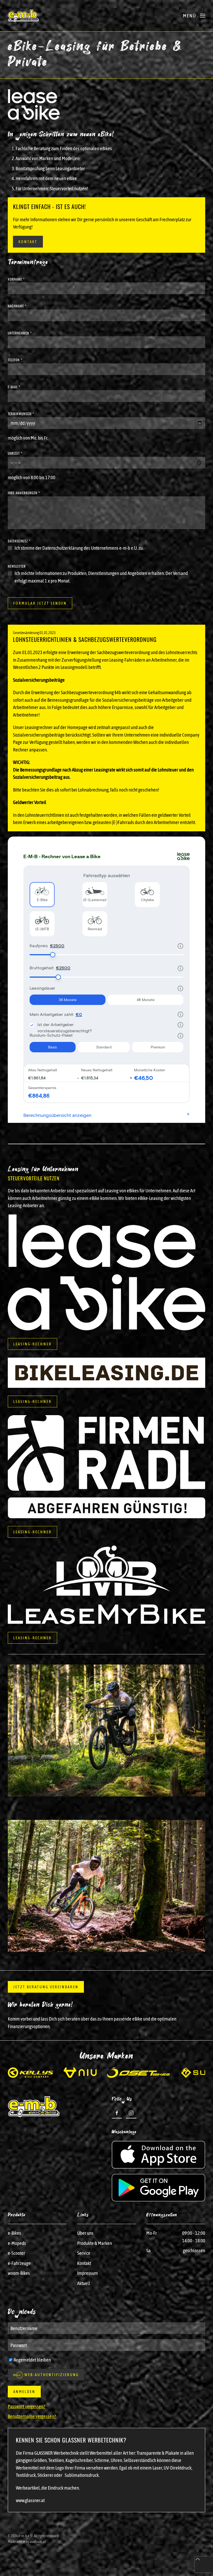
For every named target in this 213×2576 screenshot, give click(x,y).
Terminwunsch (21, 414)
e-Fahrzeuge (19, 2263)
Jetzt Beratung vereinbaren (46, 1987)
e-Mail (14, 387)
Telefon (15, 360)
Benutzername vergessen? (32, 2416)
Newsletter (17, 566)
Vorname (16, 279)
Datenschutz (19, 541)
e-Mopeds (17, 2243)
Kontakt (28, 242)
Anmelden (24, 2392)
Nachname (17, 306)
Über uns (85, 2233)
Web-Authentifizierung (51, 2375)
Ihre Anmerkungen (24, 493)
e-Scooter (16, 2253)
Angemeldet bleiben (32, 2360)
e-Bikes (14, 2233)
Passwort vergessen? (26, 2406)
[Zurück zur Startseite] (23, 16)
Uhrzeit (15, 453)
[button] (194, 16)
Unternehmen (20, 333)
